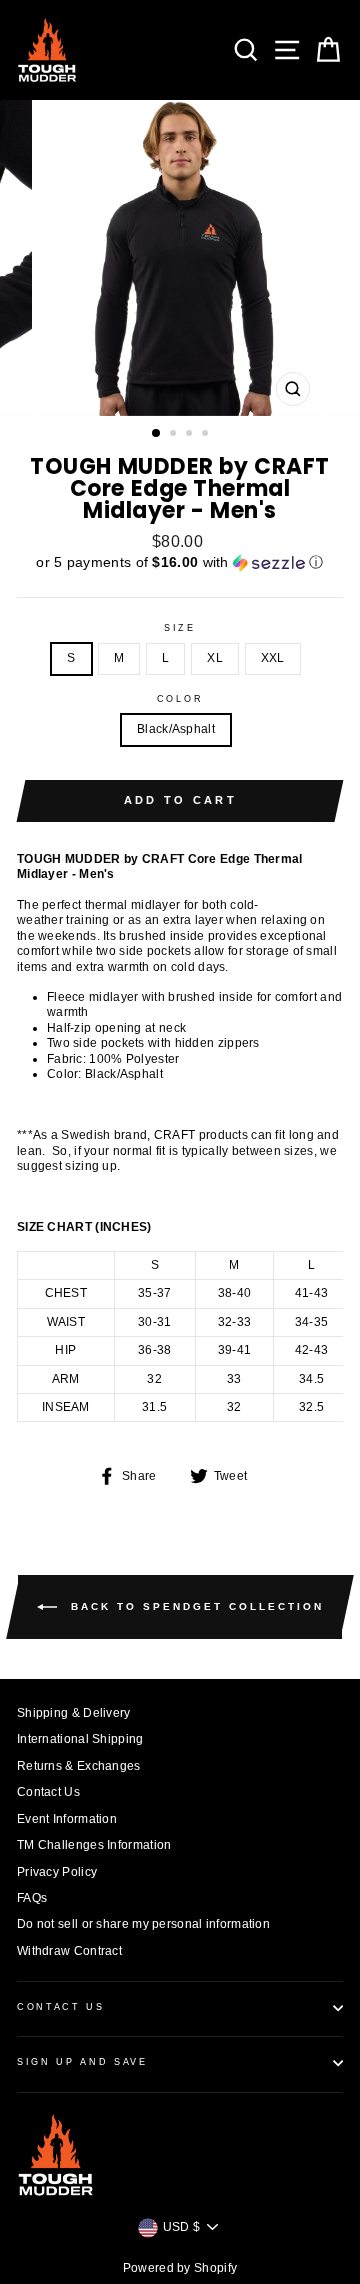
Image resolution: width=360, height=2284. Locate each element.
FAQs (32, 1898)
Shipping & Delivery (74, 1713)
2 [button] (175, 435)
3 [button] (191, 435)
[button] (180, 562)
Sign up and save (82, 2062)
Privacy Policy (57, 1872)
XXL (273, 658)
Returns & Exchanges (79, 1766)
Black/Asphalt (176, 729)
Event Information (67, 1819)
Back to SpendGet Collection (194, 1606)
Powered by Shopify (180, 2268)
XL (215, 658)
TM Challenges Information (94, 1845)
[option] (180, 258)
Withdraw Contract (69, 1951)
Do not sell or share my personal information (143, 1924)
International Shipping (80, 1739)
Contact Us (48, 1792)
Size (180, 628)
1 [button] (157, 434)
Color (180, 699)
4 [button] (207, 435)
